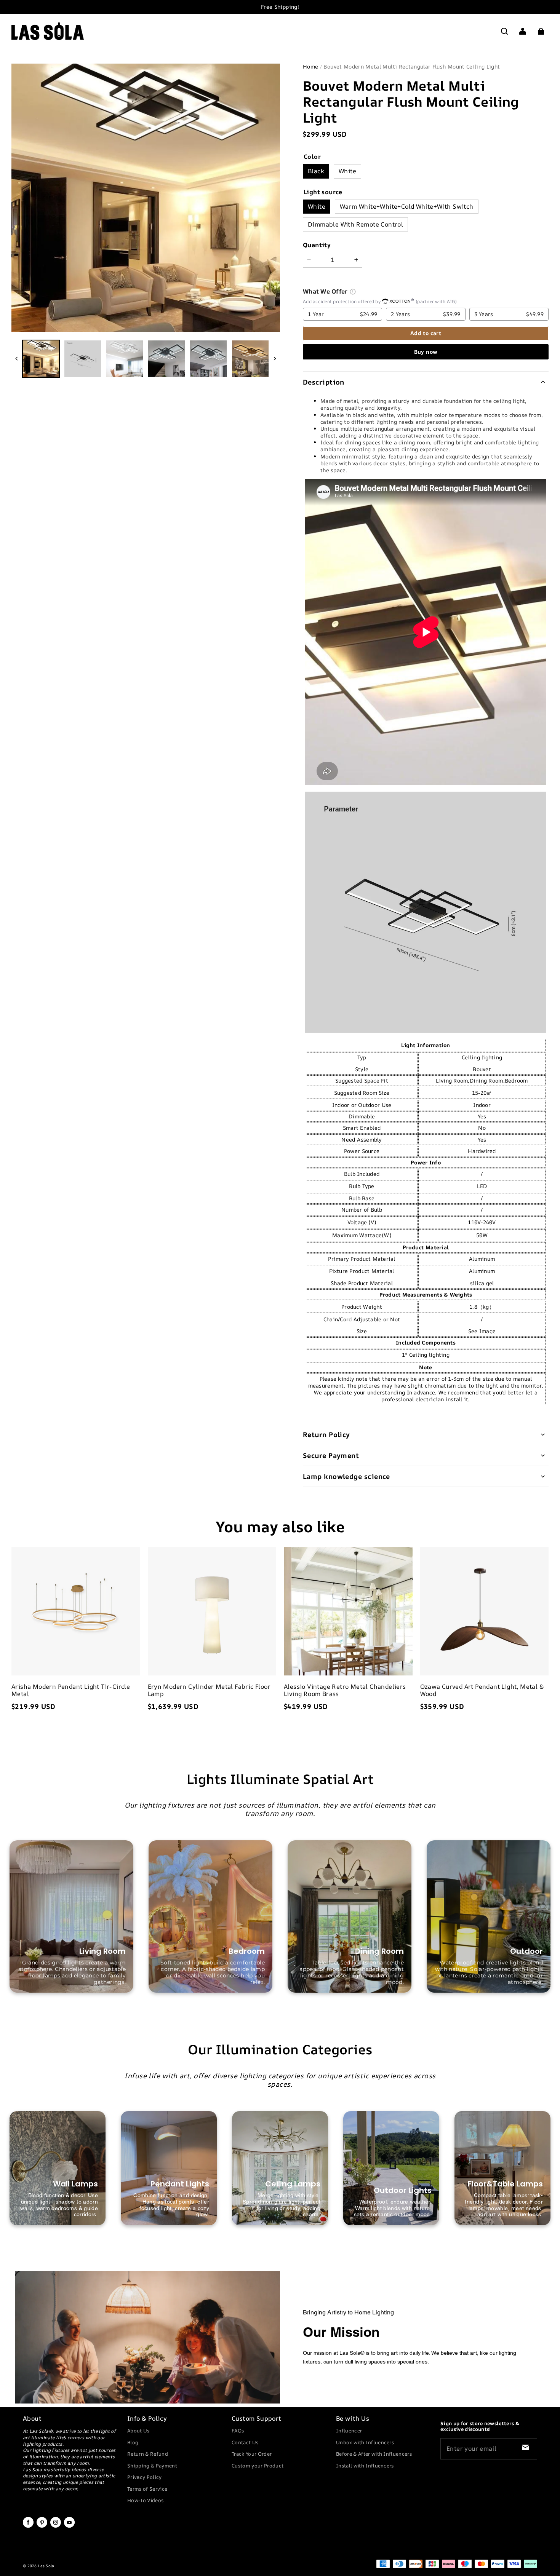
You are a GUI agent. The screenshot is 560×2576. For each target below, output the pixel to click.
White (347, 171)
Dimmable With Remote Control (355, 224)
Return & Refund (148, 2454)
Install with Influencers (365, 2466)
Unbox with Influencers (365, 2442)
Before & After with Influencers (374, 2454)
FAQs (238, 2431)
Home (310, 66)
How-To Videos (145, 2500)
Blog (133, 2442)
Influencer (349, 2431)
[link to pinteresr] (42, 2526)
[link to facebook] (28, 2526)
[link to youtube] (69, 2526)
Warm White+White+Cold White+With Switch (407, 206)
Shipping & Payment (152, 2466)
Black (316, 171)
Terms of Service (147, 2489)
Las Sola (46, 2566)
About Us (138, 2431)
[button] (504, 31)
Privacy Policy (145, 2477)
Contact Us (245, 2442)
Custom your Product (258, 2466)
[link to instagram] (56, 2526)
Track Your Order (252, 2454)
